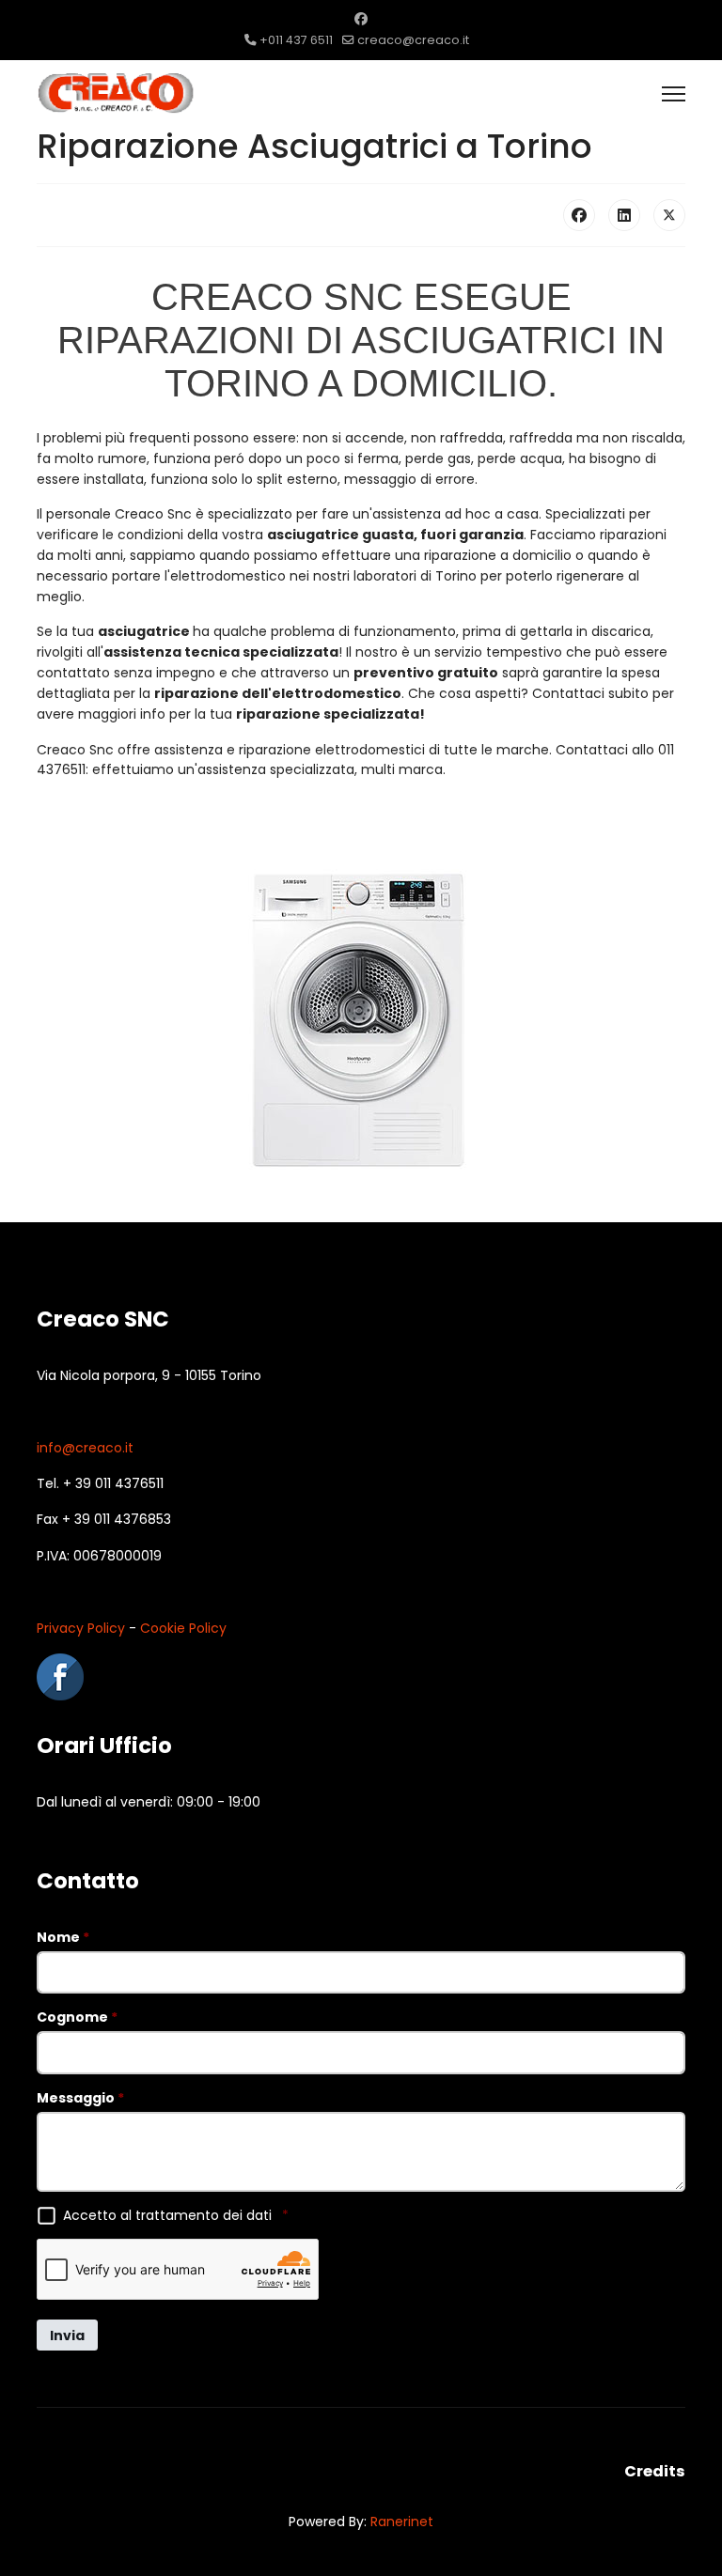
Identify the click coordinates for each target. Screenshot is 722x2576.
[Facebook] (361, 19)
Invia (67, 2335)
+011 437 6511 (296, 40)
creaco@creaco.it (413, 40)
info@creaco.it (85, 1448)
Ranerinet (402, 2522)
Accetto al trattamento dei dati (176, 2215)
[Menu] (674, 94)
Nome (63, 1937)
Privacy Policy (81, 1628)
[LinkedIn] (624, 215)
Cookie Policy (183, 1628)
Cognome (77, 2017)
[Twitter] (669, 215)
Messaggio (80, 2098)
